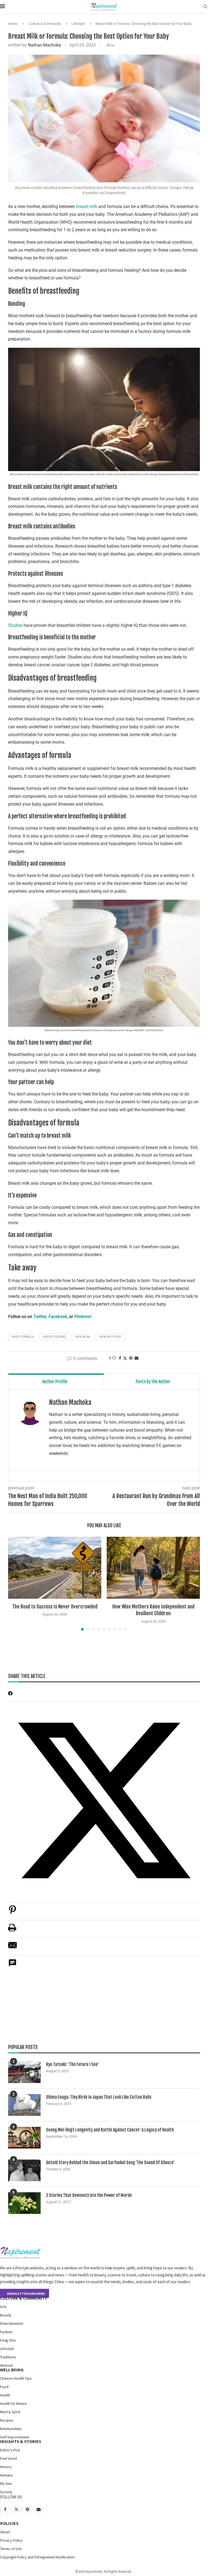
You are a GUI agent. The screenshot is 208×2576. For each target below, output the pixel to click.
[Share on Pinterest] (12, 1913)
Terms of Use (11, 2549)
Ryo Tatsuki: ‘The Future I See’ (72, 2064)
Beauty (6, 2315)
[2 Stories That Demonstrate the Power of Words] (24, 2203)
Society (6, 2492)
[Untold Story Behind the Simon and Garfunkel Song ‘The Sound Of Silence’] (24, 2170)
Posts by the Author (153, 1382)
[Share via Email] (136, 1358)
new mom (83, 1337)
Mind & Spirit (10, 2412)
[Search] (205, 7)
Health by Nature (13, 2403)
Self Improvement (15, 2437)
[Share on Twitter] (125, 1358)
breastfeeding (55, 1337)
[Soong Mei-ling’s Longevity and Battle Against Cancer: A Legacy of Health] (24, 2138)
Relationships (11, 2429)
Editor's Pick (10, 2450)
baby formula (23, 1337)
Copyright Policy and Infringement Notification (38, 2557)
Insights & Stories (21, 2441)
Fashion (6, 2332)
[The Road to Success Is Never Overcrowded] (55, 1568)
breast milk (87, 206)
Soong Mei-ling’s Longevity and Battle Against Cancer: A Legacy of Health (110, 2130)
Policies (9, 2523)
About (5, 2532)
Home (13, 24)
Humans (6, 2475)
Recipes (7, 2420)
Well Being (12, 2370)
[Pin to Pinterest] (131, 1358)
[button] (15, 1583)
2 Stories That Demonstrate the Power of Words (89, 2195)
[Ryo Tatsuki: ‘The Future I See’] (24, 2072)
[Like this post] (114, 1358)
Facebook (58, 1317)
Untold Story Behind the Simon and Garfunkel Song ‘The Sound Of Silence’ (110, 2163)
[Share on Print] (12, 1930)
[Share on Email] (12, 1948)
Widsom (6, 2365)
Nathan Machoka (44, 45)
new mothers (110, 1337)
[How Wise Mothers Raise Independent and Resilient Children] (153, 1568)
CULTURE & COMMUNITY (24, 2298)
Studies (16, 625)
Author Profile (55, 1382)
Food (4, 2387)
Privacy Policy (12, 2540)
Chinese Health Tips (16, 2378)
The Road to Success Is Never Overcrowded (55, 1607)
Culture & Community (45, 24)
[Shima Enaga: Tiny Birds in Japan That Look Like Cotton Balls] (24, 2105)
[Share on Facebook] (120, 1358)
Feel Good (8, 2458)
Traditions (8, 2357)
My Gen (6, 2484)
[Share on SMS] (12, 1966)
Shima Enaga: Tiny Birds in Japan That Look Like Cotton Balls (99, 2097)
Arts (3, 2307)
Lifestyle (78, 24)
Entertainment (12, 2323)
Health (5, 2395)
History (6, 2467)
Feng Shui (8, 2340)
